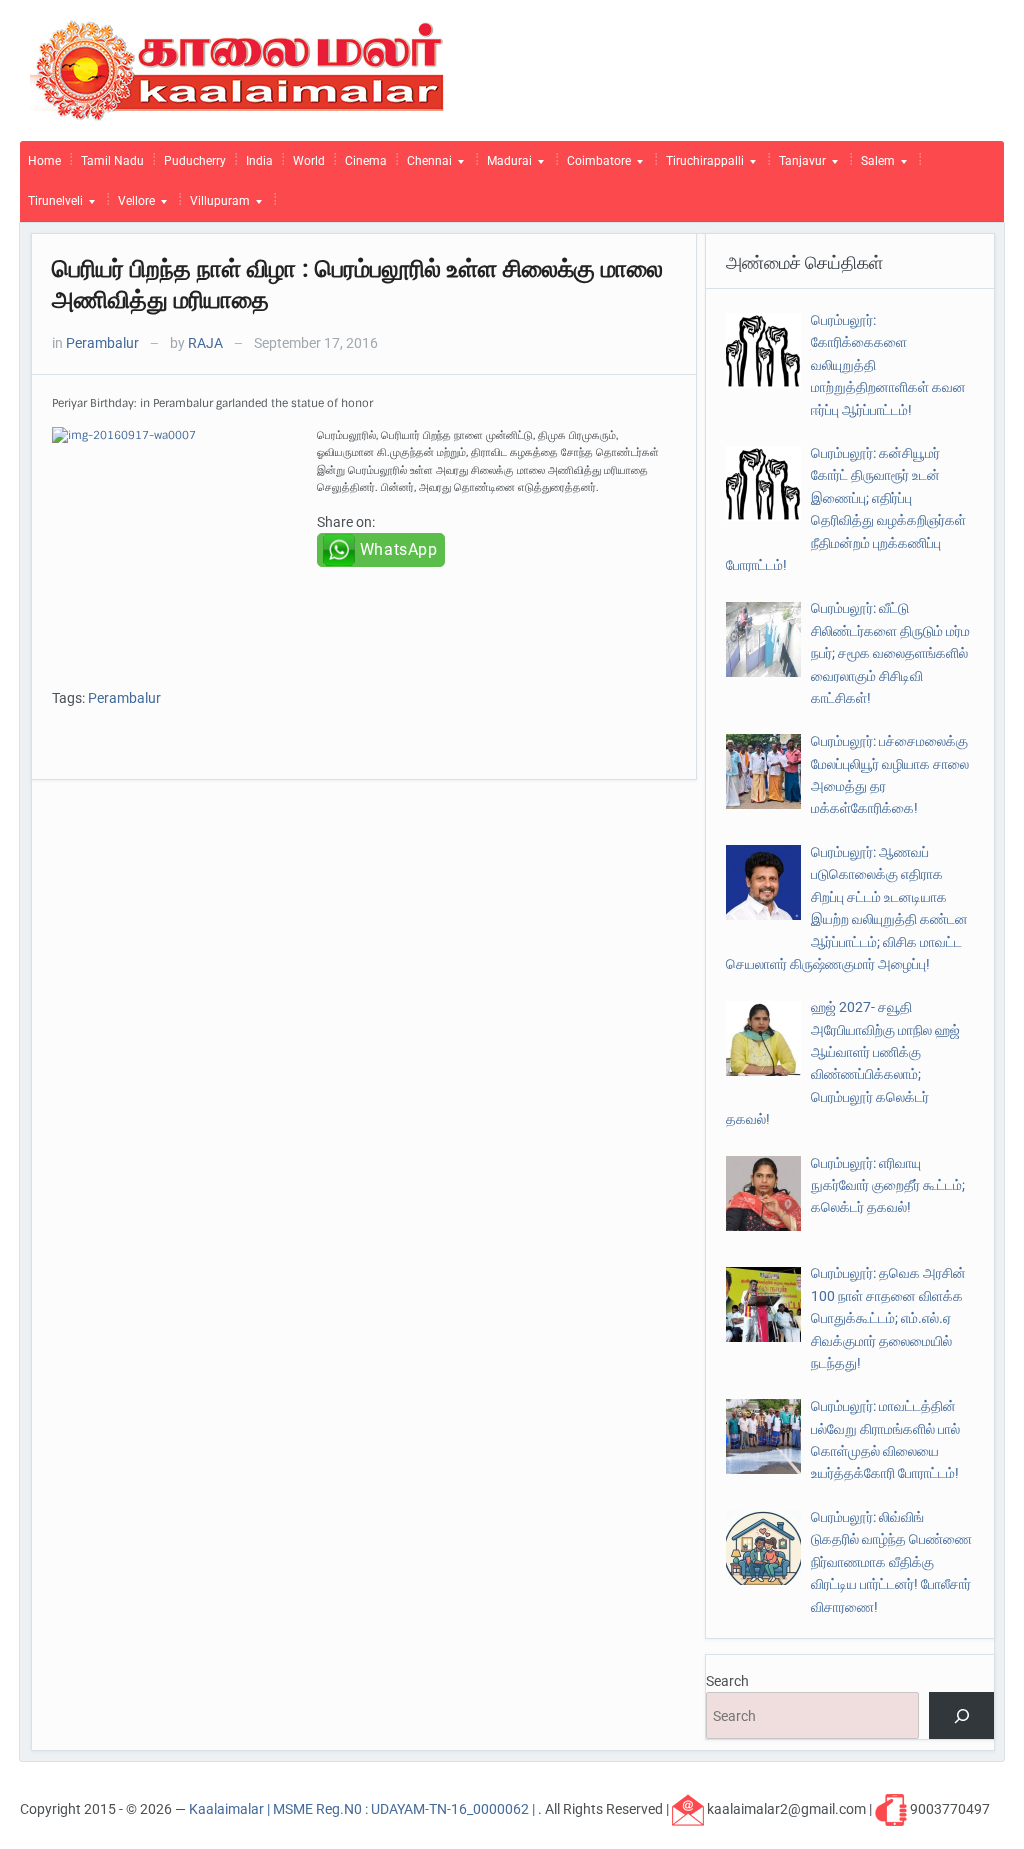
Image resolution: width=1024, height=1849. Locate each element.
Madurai (505, 166)
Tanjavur (798, 166)
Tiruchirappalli (701, 166)
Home (44, 161)
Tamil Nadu (112, 161)
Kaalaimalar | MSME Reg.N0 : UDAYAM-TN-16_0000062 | (363, 1809)
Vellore (132, 206)
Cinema (366, 161)
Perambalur (102, 343)
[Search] (961, 1715)
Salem (874, 166)
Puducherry (195, 161)
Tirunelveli (51, 206)
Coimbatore (595, 166)
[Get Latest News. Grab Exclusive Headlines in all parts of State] (237, 69)
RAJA (205, 343)
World (309, 161)
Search (727, 1681)
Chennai (425, 166)
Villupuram (216, 206)
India (259, 161)
